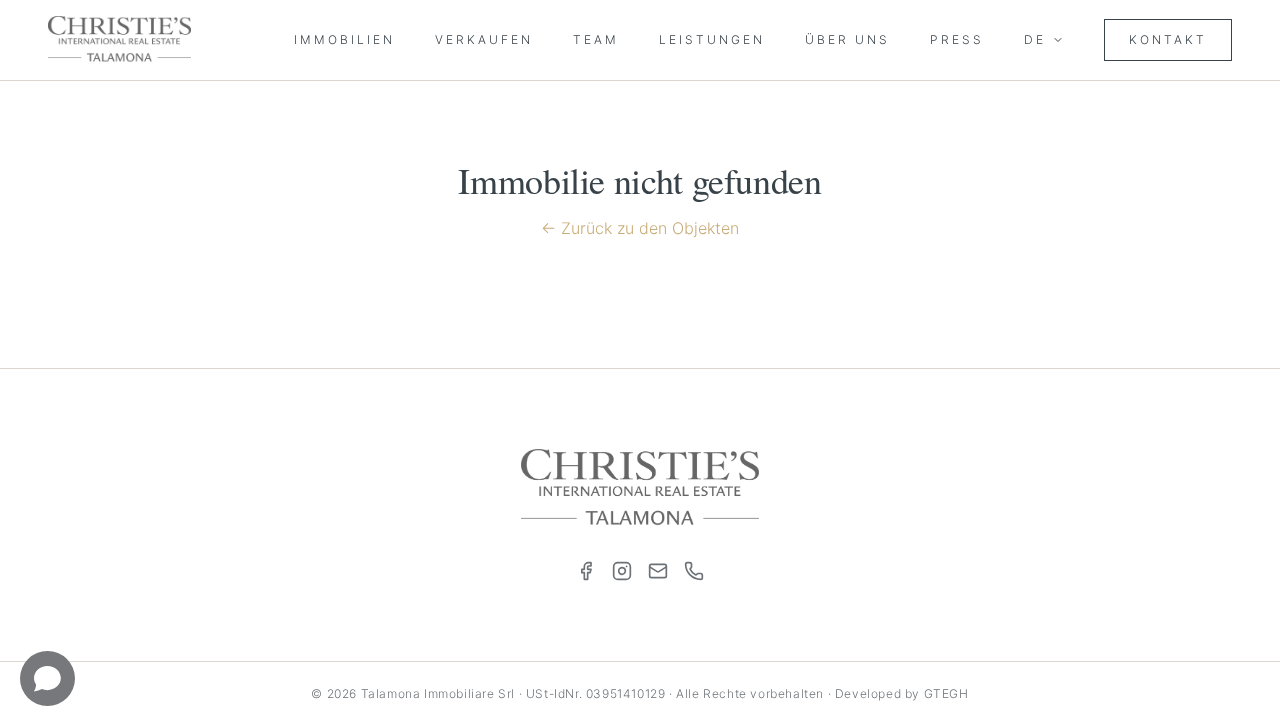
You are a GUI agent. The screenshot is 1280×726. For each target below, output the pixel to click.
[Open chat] (47, 678)
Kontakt (1168, 39)
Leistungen (712, 39)
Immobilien (344, 39)
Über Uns (847, 39)
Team (596, 39)
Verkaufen (484, 39)
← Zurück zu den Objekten (640, 228)
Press (957, 39)
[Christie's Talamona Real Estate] (119, 40)
